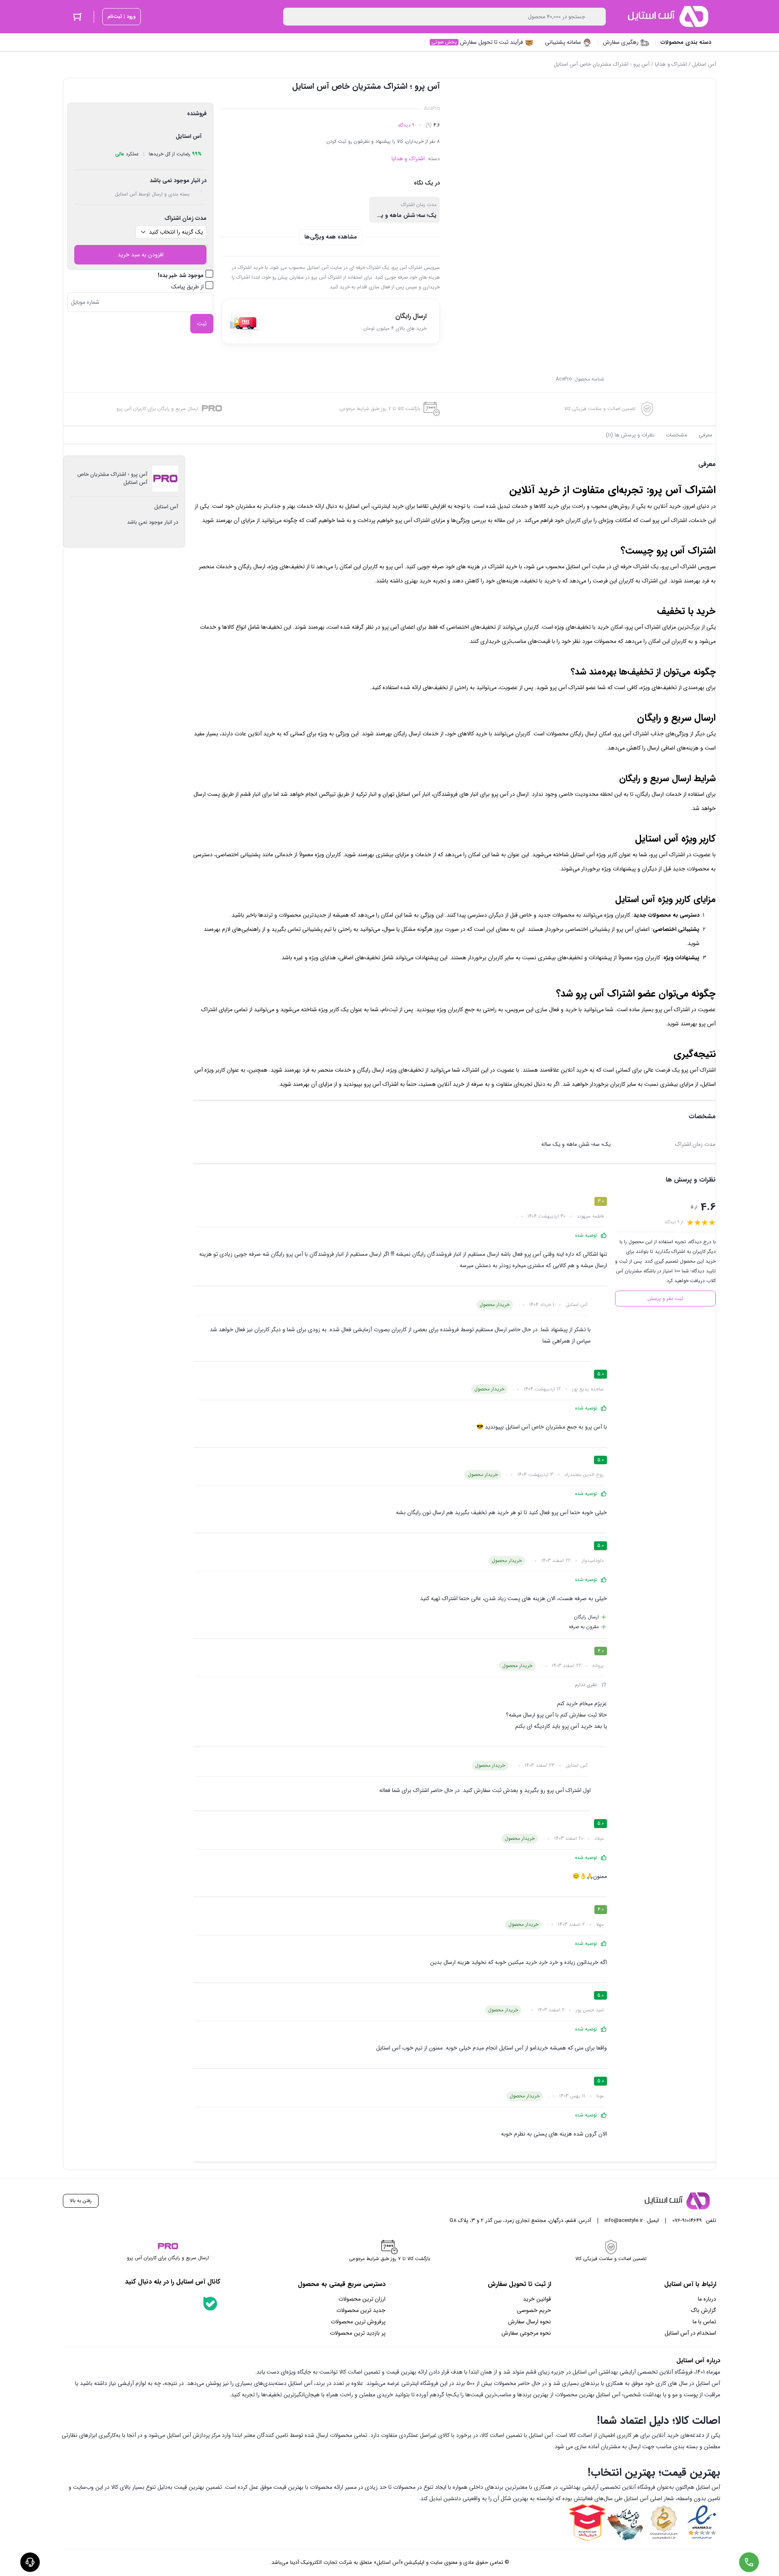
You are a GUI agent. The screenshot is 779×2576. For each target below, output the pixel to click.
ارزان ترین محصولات (362, 2299)
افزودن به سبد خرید (141, 255)
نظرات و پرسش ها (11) (630, 435)
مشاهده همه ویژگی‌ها (331, 237)
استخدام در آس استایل (690, 2333)
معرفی (706, 435)
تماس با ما (704, 2322)
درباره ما (707, 2299)
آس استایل (704, 64)
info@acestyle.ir (624, 2220)
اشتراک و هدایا (671, 64)
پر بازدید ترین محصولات (358, 2333)
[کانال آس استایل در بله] (210, 2303)
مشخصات (677, 435)
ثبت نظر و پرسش (665, 1299)
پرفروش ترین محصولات (358, 2322)
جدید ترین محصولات (361, 2310)
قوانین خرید (537, 2299)
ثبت (202, 324)
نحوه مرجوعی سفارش (526, 2333)
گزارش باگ (703, 2310)
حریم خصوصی (534, 2310)
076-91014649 (687, 2220)
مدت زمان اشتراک (185, 218)
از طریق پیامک (188, 287)
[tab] (706, 435)
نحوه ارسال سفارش (529, 2322)
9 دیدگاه (406, 125)
